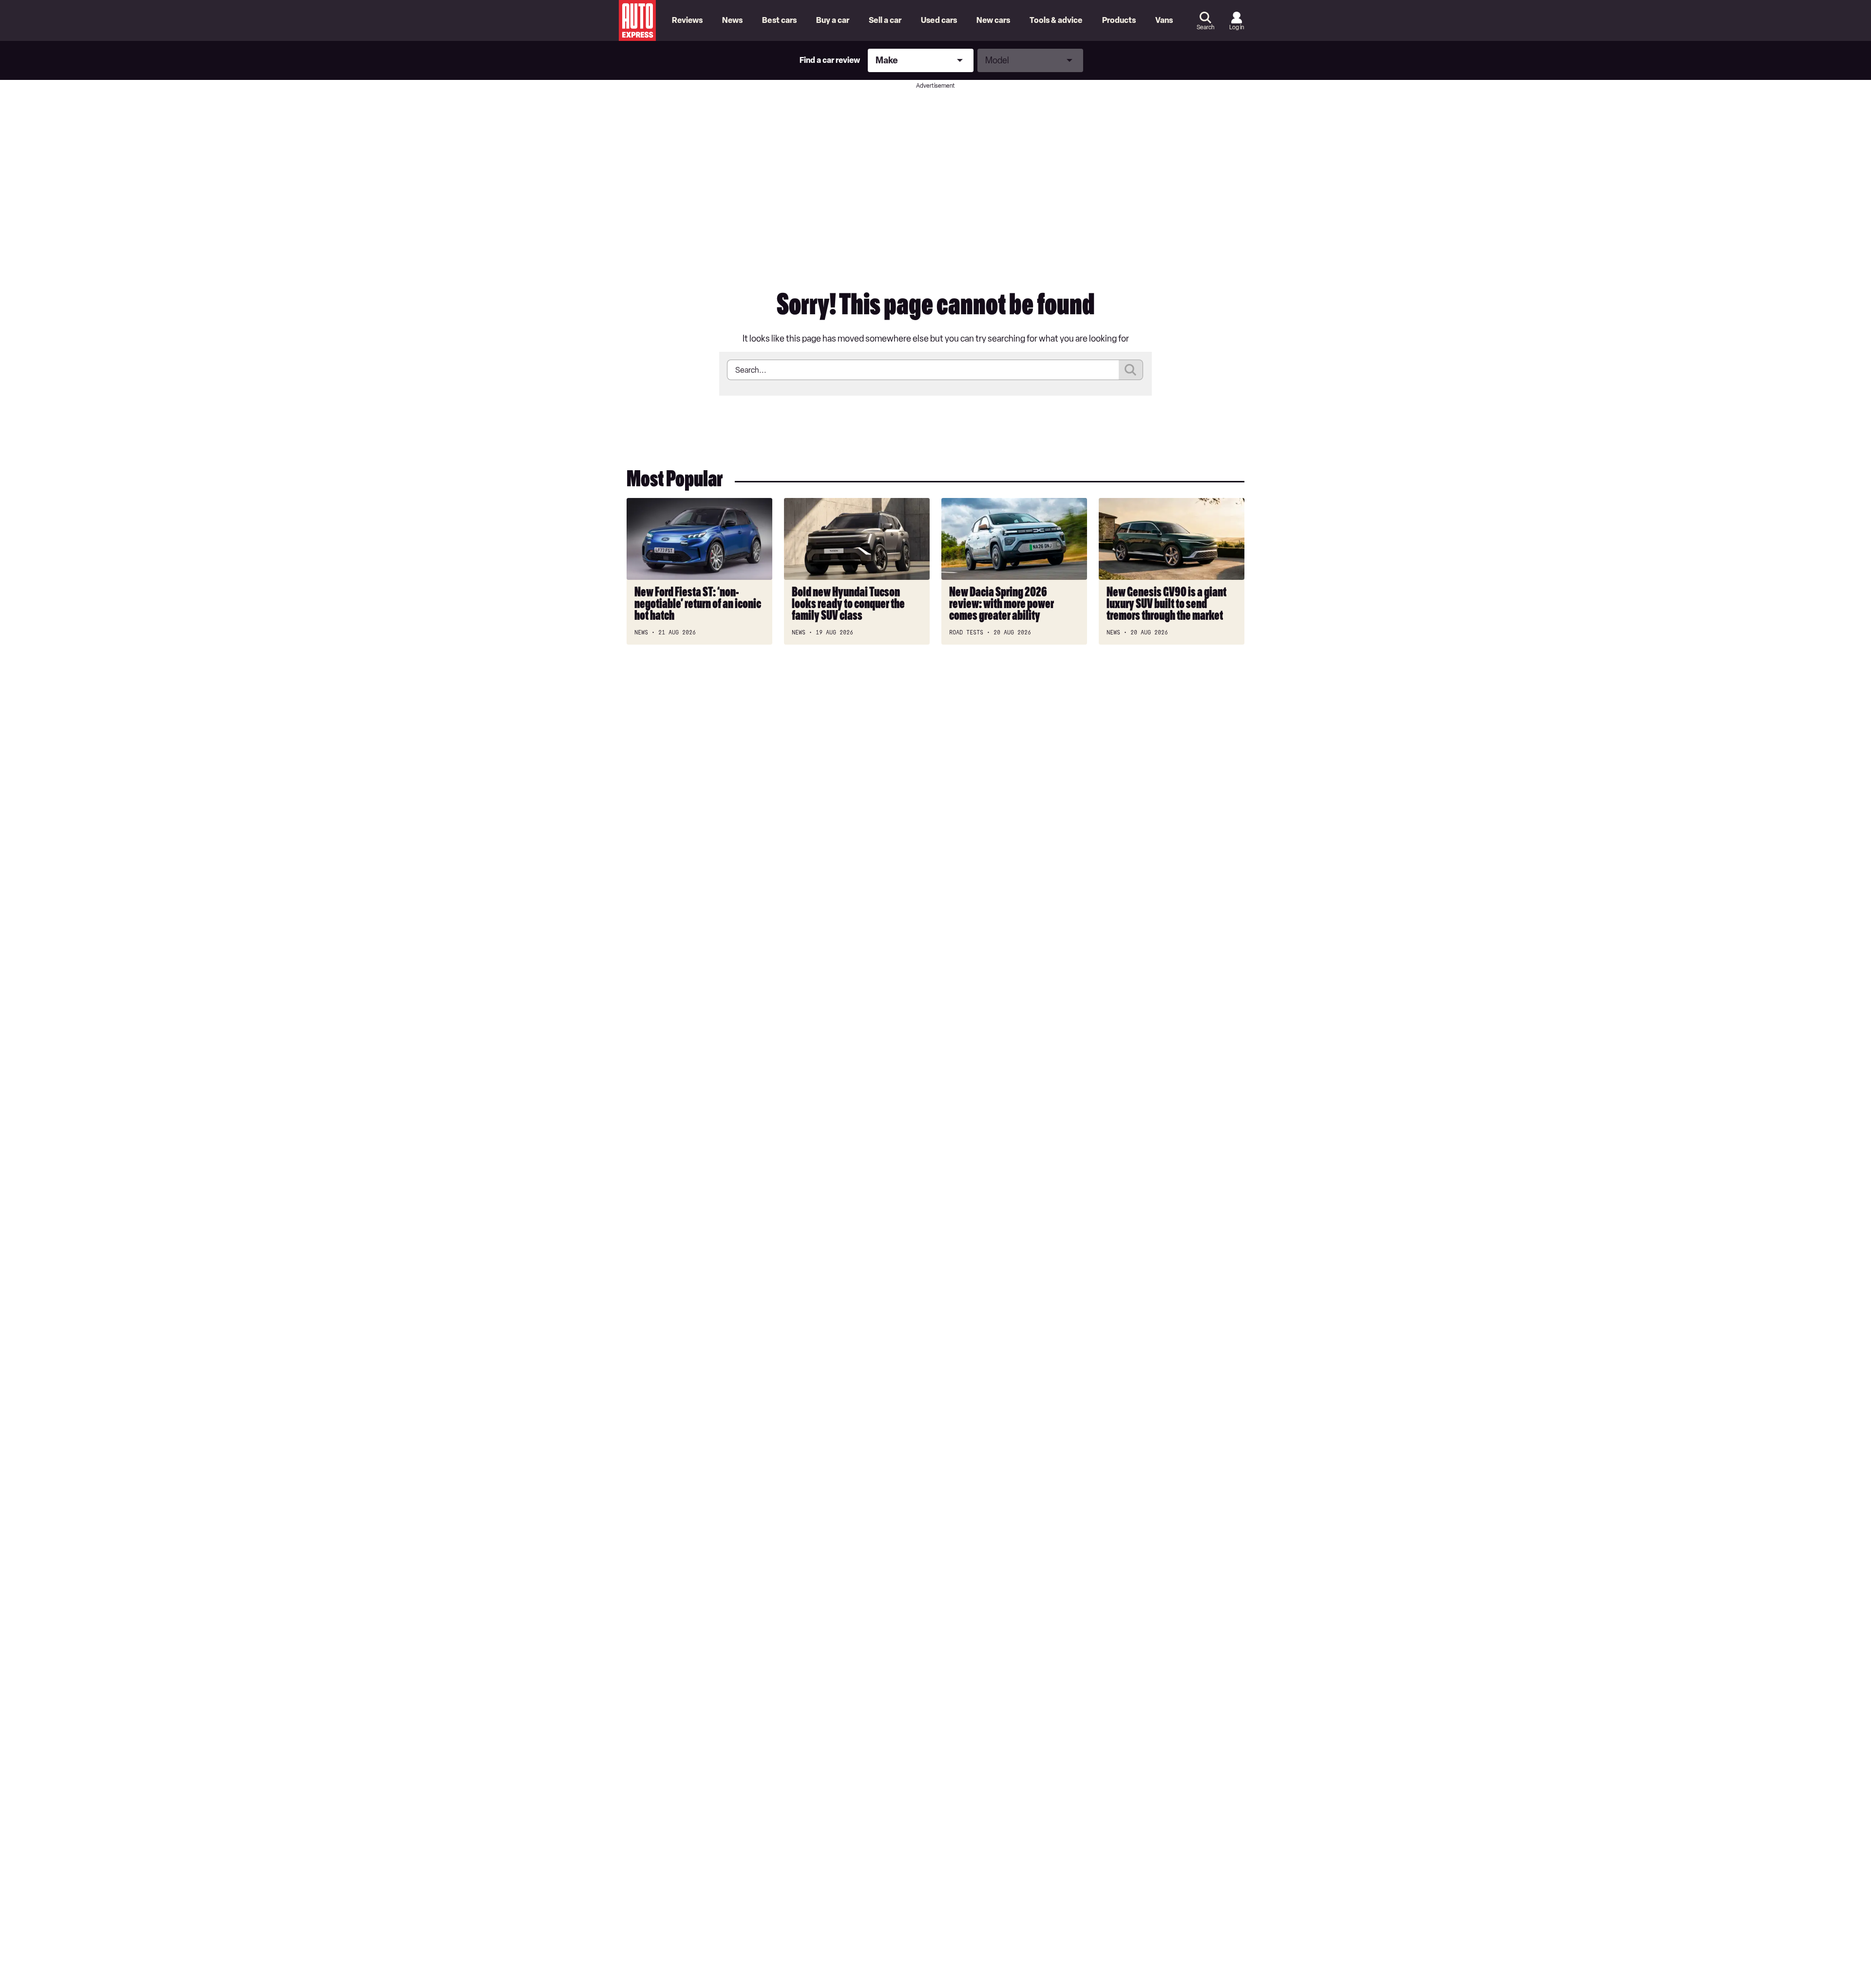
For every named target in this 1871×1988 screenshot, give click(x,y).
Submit (1131, 370)
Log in (1237, 27)
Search (1205, 27)
